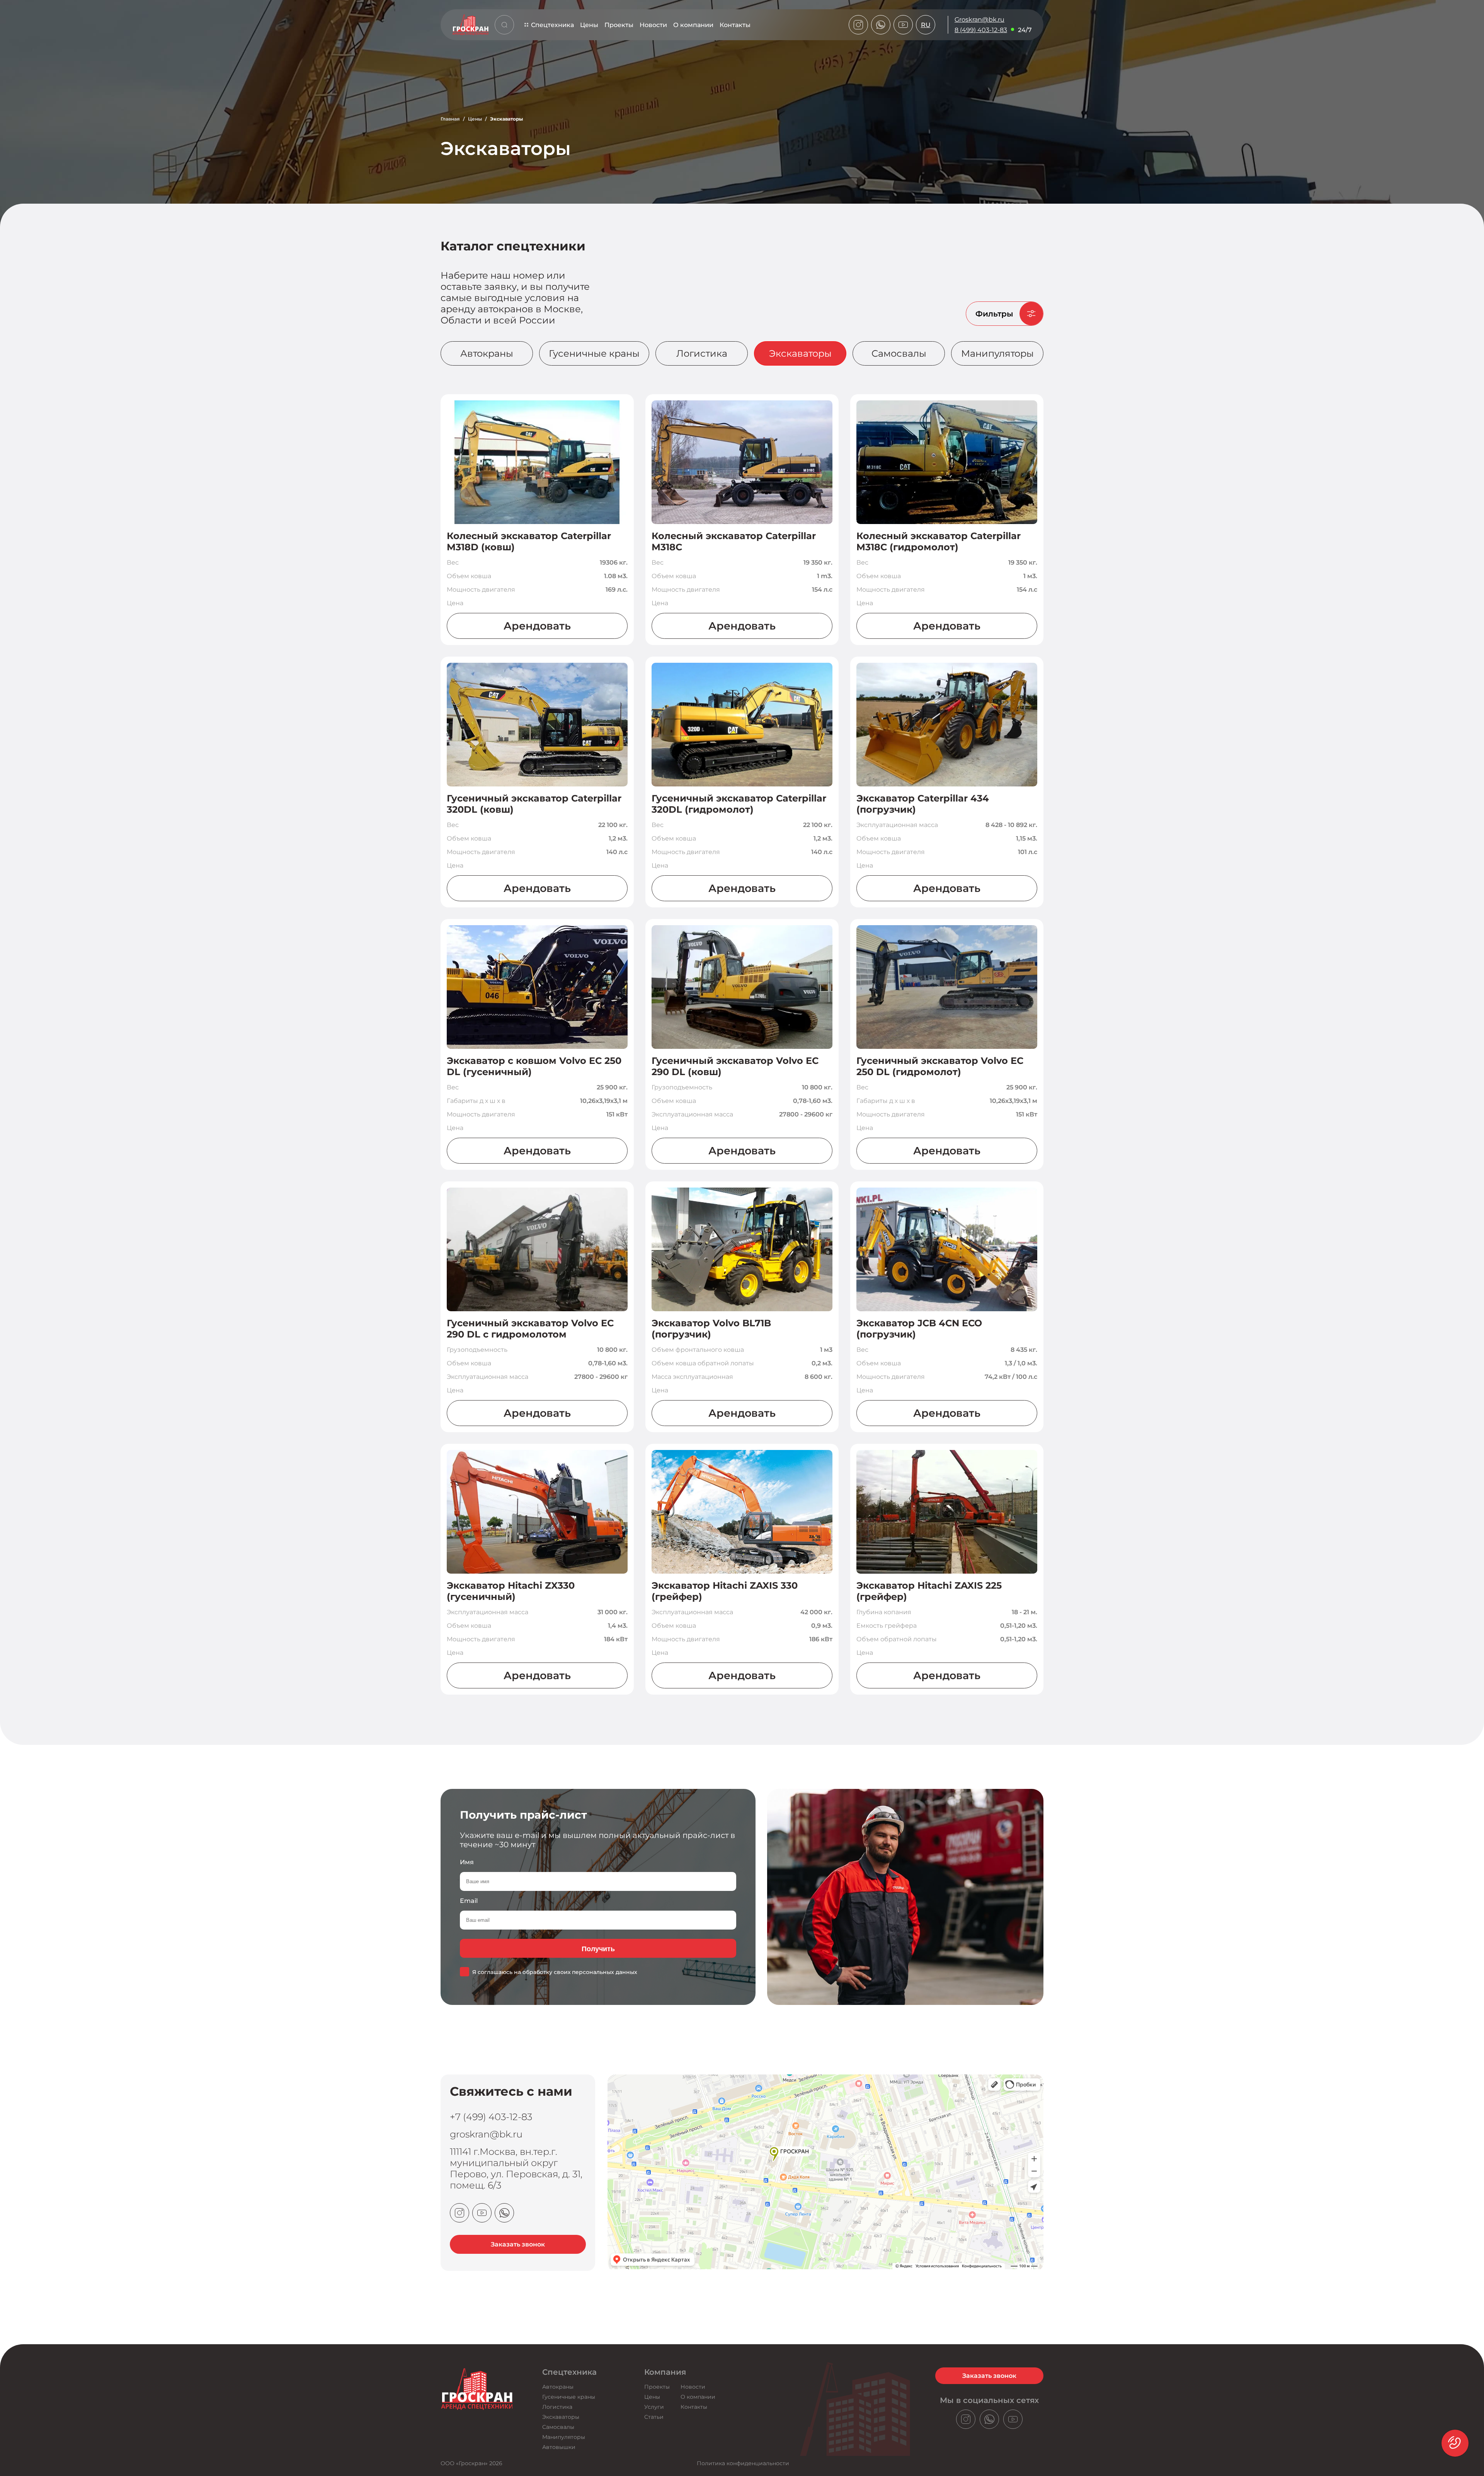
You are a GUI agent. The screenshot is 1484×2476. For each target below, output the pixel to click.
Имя (467, 1862)
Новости (653, 25)
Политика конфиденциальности (743, 2463)
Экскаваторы (800, 353)
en (926, 59)
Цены (589, 25)
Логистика (702, 353)
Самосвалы (899, 353)
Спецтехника (552, 25)
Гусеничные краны (594, 353)
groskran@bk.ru (486, 2134)
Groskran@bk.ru (979, 20)
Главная (450, 119)
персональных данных (605, 1972)
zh (926, 70)
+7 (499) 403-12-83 (491, 2117)
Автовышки (559, 2447)
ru (926, 25)
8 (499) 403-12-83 (981, 30)
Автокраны (487, 353)
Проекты (619, 25)
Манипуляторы (997, 353)
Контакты (735, 25)
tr (926, 80)
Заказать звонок (518, 2244)
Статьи (654, 2417)
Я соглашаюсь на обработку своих (555, 1972)
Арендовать (537, 626)
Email (469, 1901)
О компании (693, 25)
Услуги (654, 2407)
